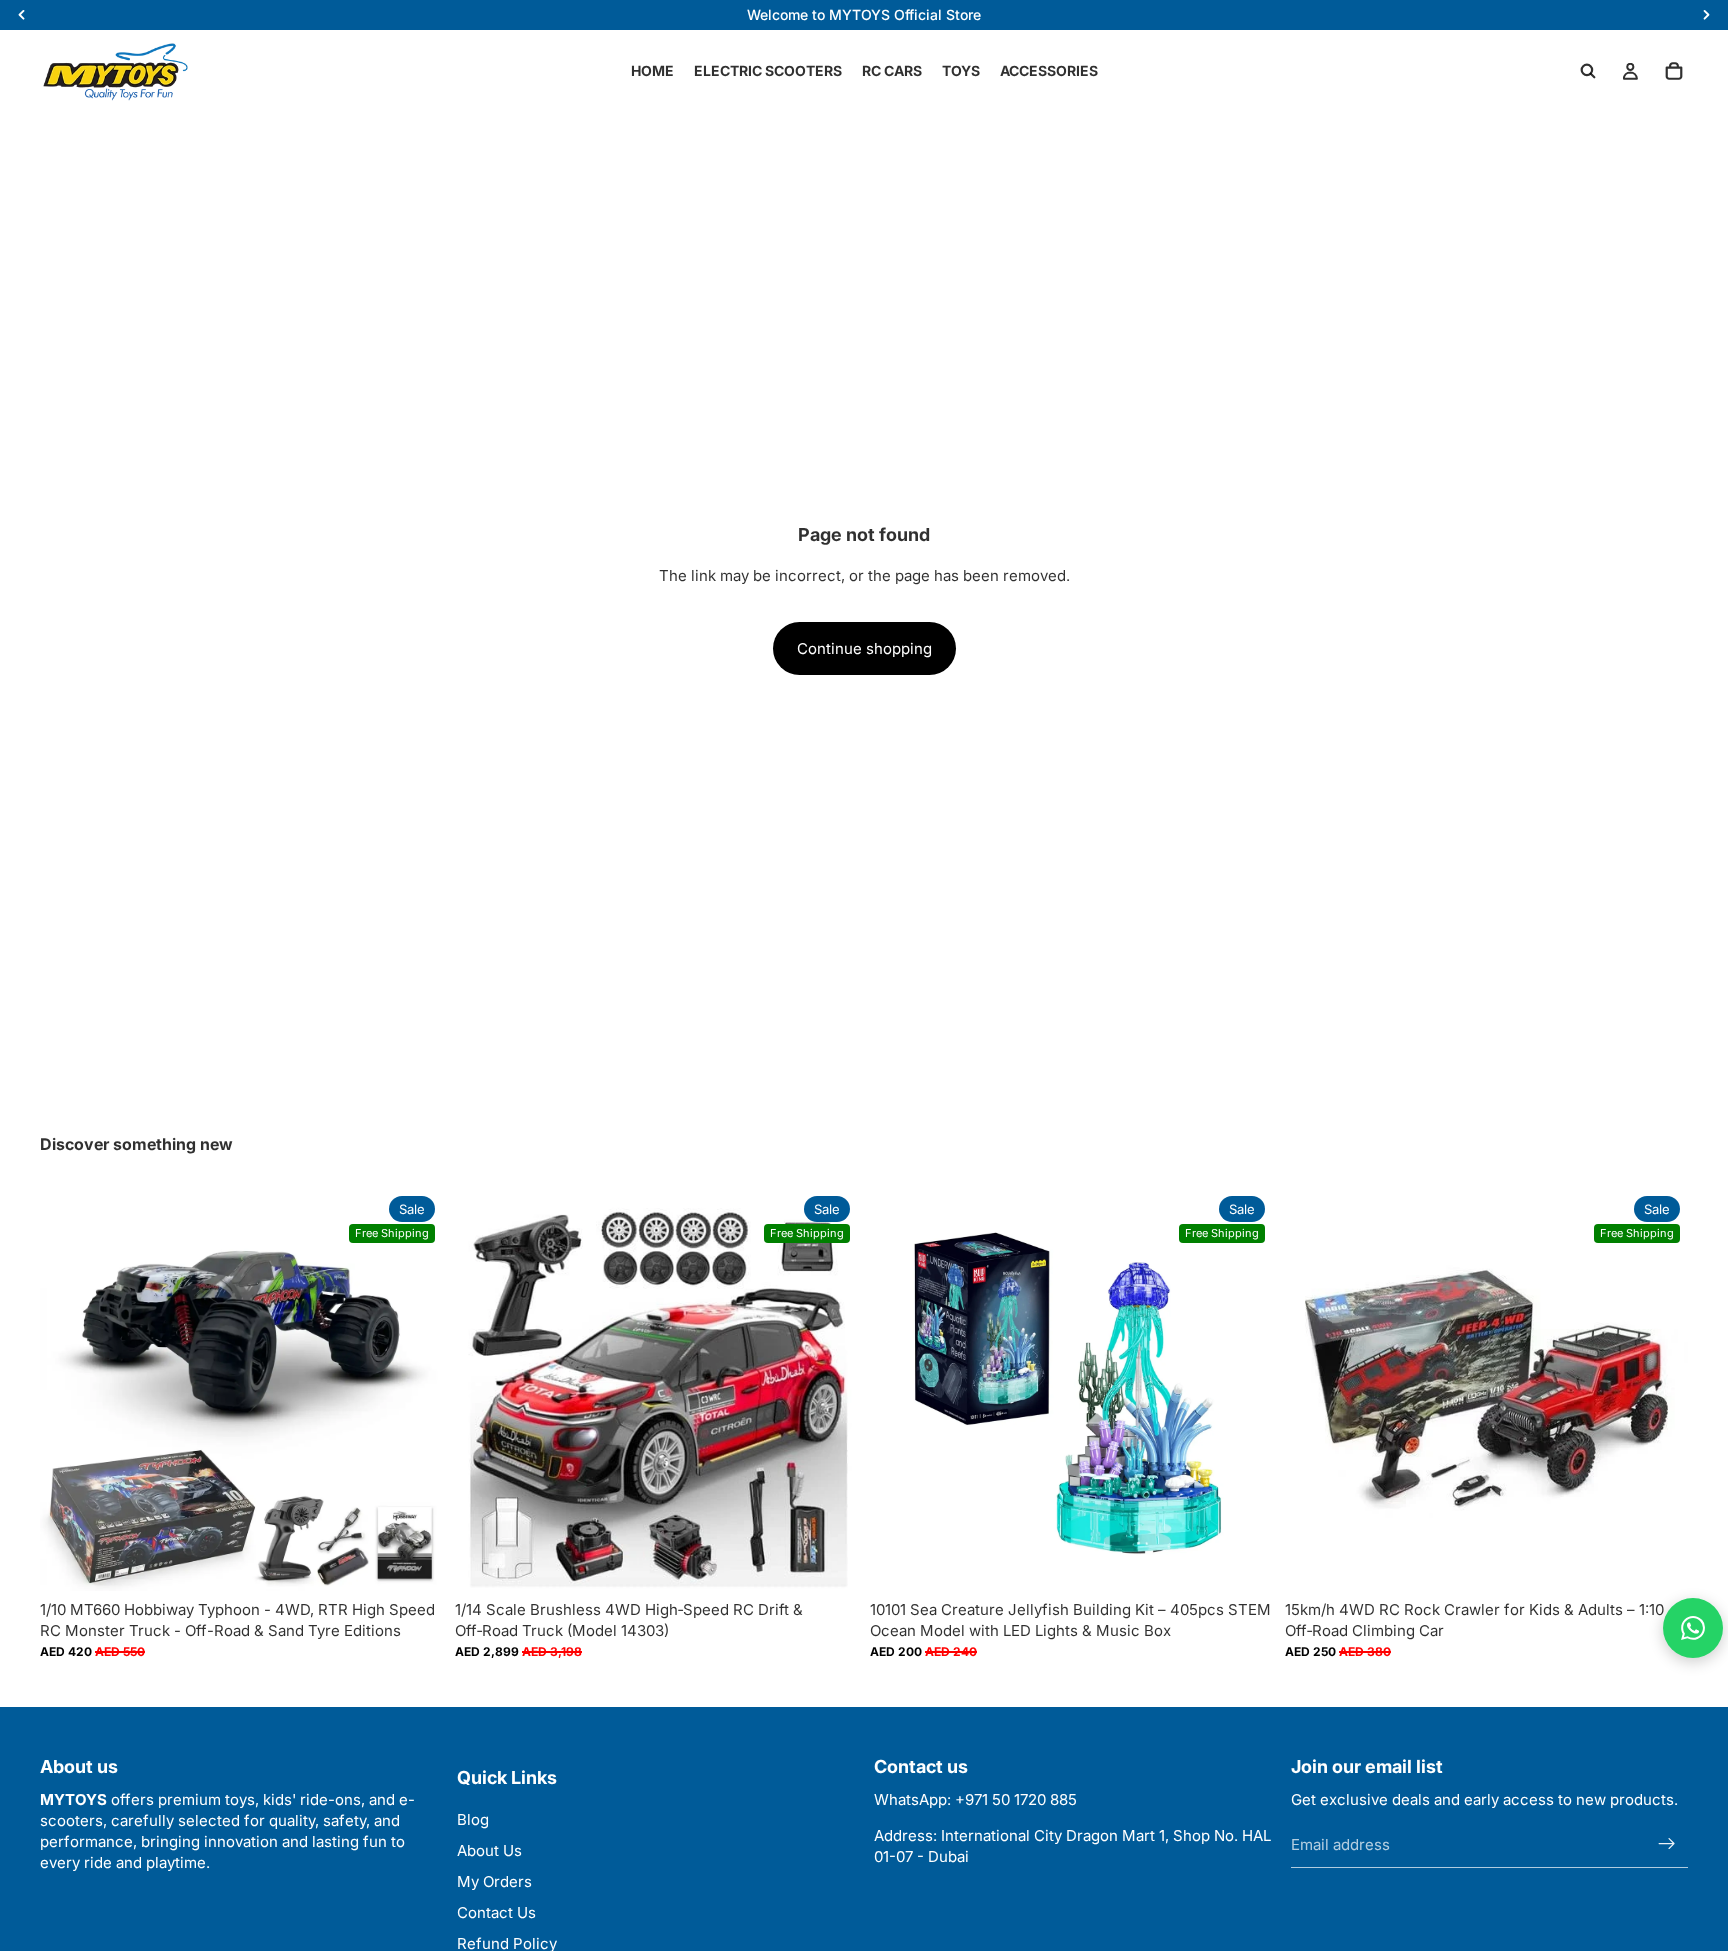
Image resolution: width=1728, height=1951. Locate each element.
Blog (473, 1819)
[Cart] (1674, 71)
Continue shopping (864, 648)
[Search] (1588, 71)
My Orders (494, 1881)
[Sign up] (1667, 1845)
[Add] (827, 1560)
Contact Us (496, 1912)
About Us (489, 1850)
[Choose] (412, 1560)
